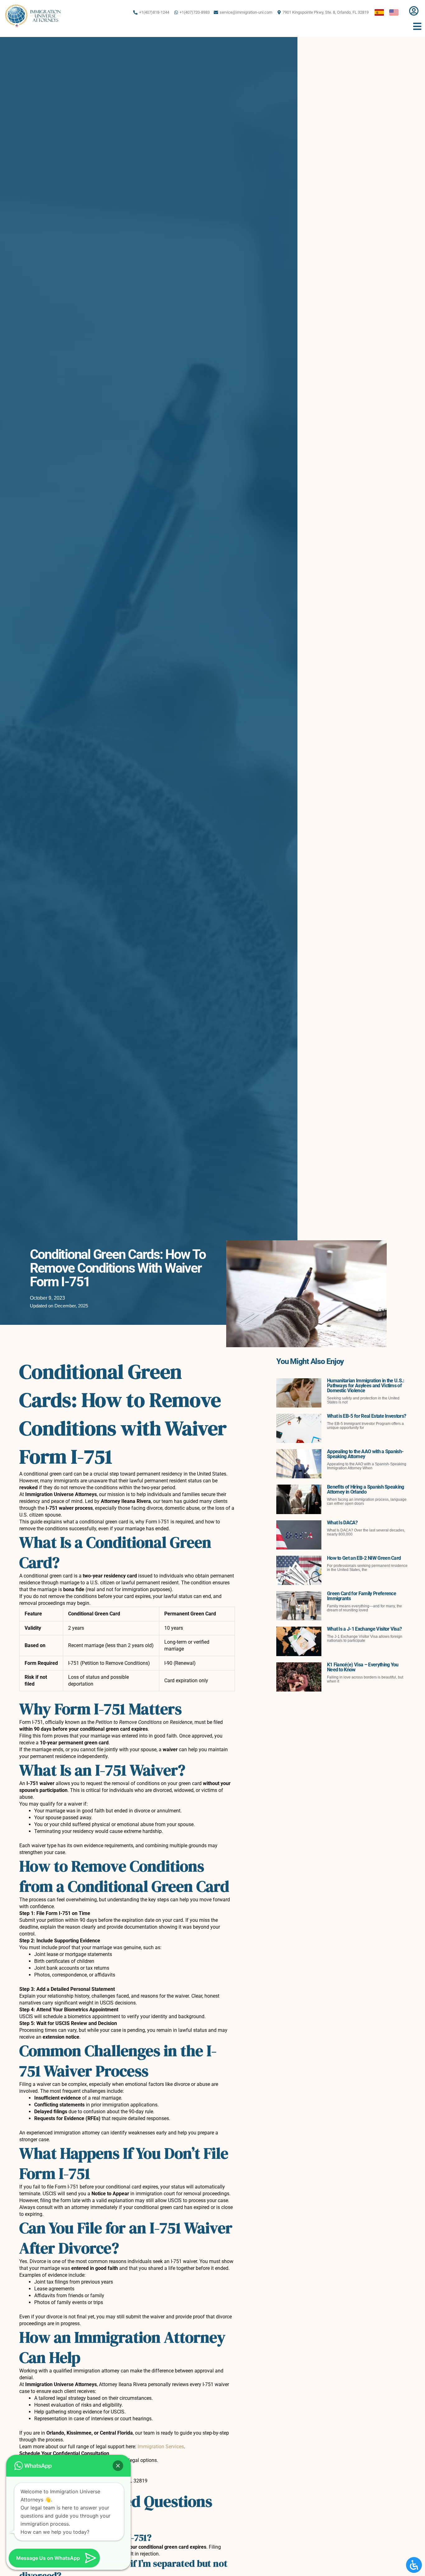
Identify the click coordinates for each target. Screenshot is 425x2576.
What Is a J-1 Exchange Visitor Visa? (364, 1629)
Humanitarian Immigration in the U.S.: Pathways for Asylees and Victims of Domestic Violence (366, 1386)
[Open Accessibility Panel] (414, 2565)
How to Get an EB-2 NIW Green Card (364, 1558)
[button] (118, 2466)
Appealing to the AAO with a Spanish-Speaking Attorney (365, 1454)
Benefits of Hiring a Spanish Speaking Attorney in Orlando (366, 1489)
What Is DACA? (342, 1523)
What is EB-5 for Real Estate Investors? (367, 1416)
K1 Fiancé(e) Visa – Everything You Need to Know (363, 1667)
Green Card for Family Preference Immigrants (362, 1596)
